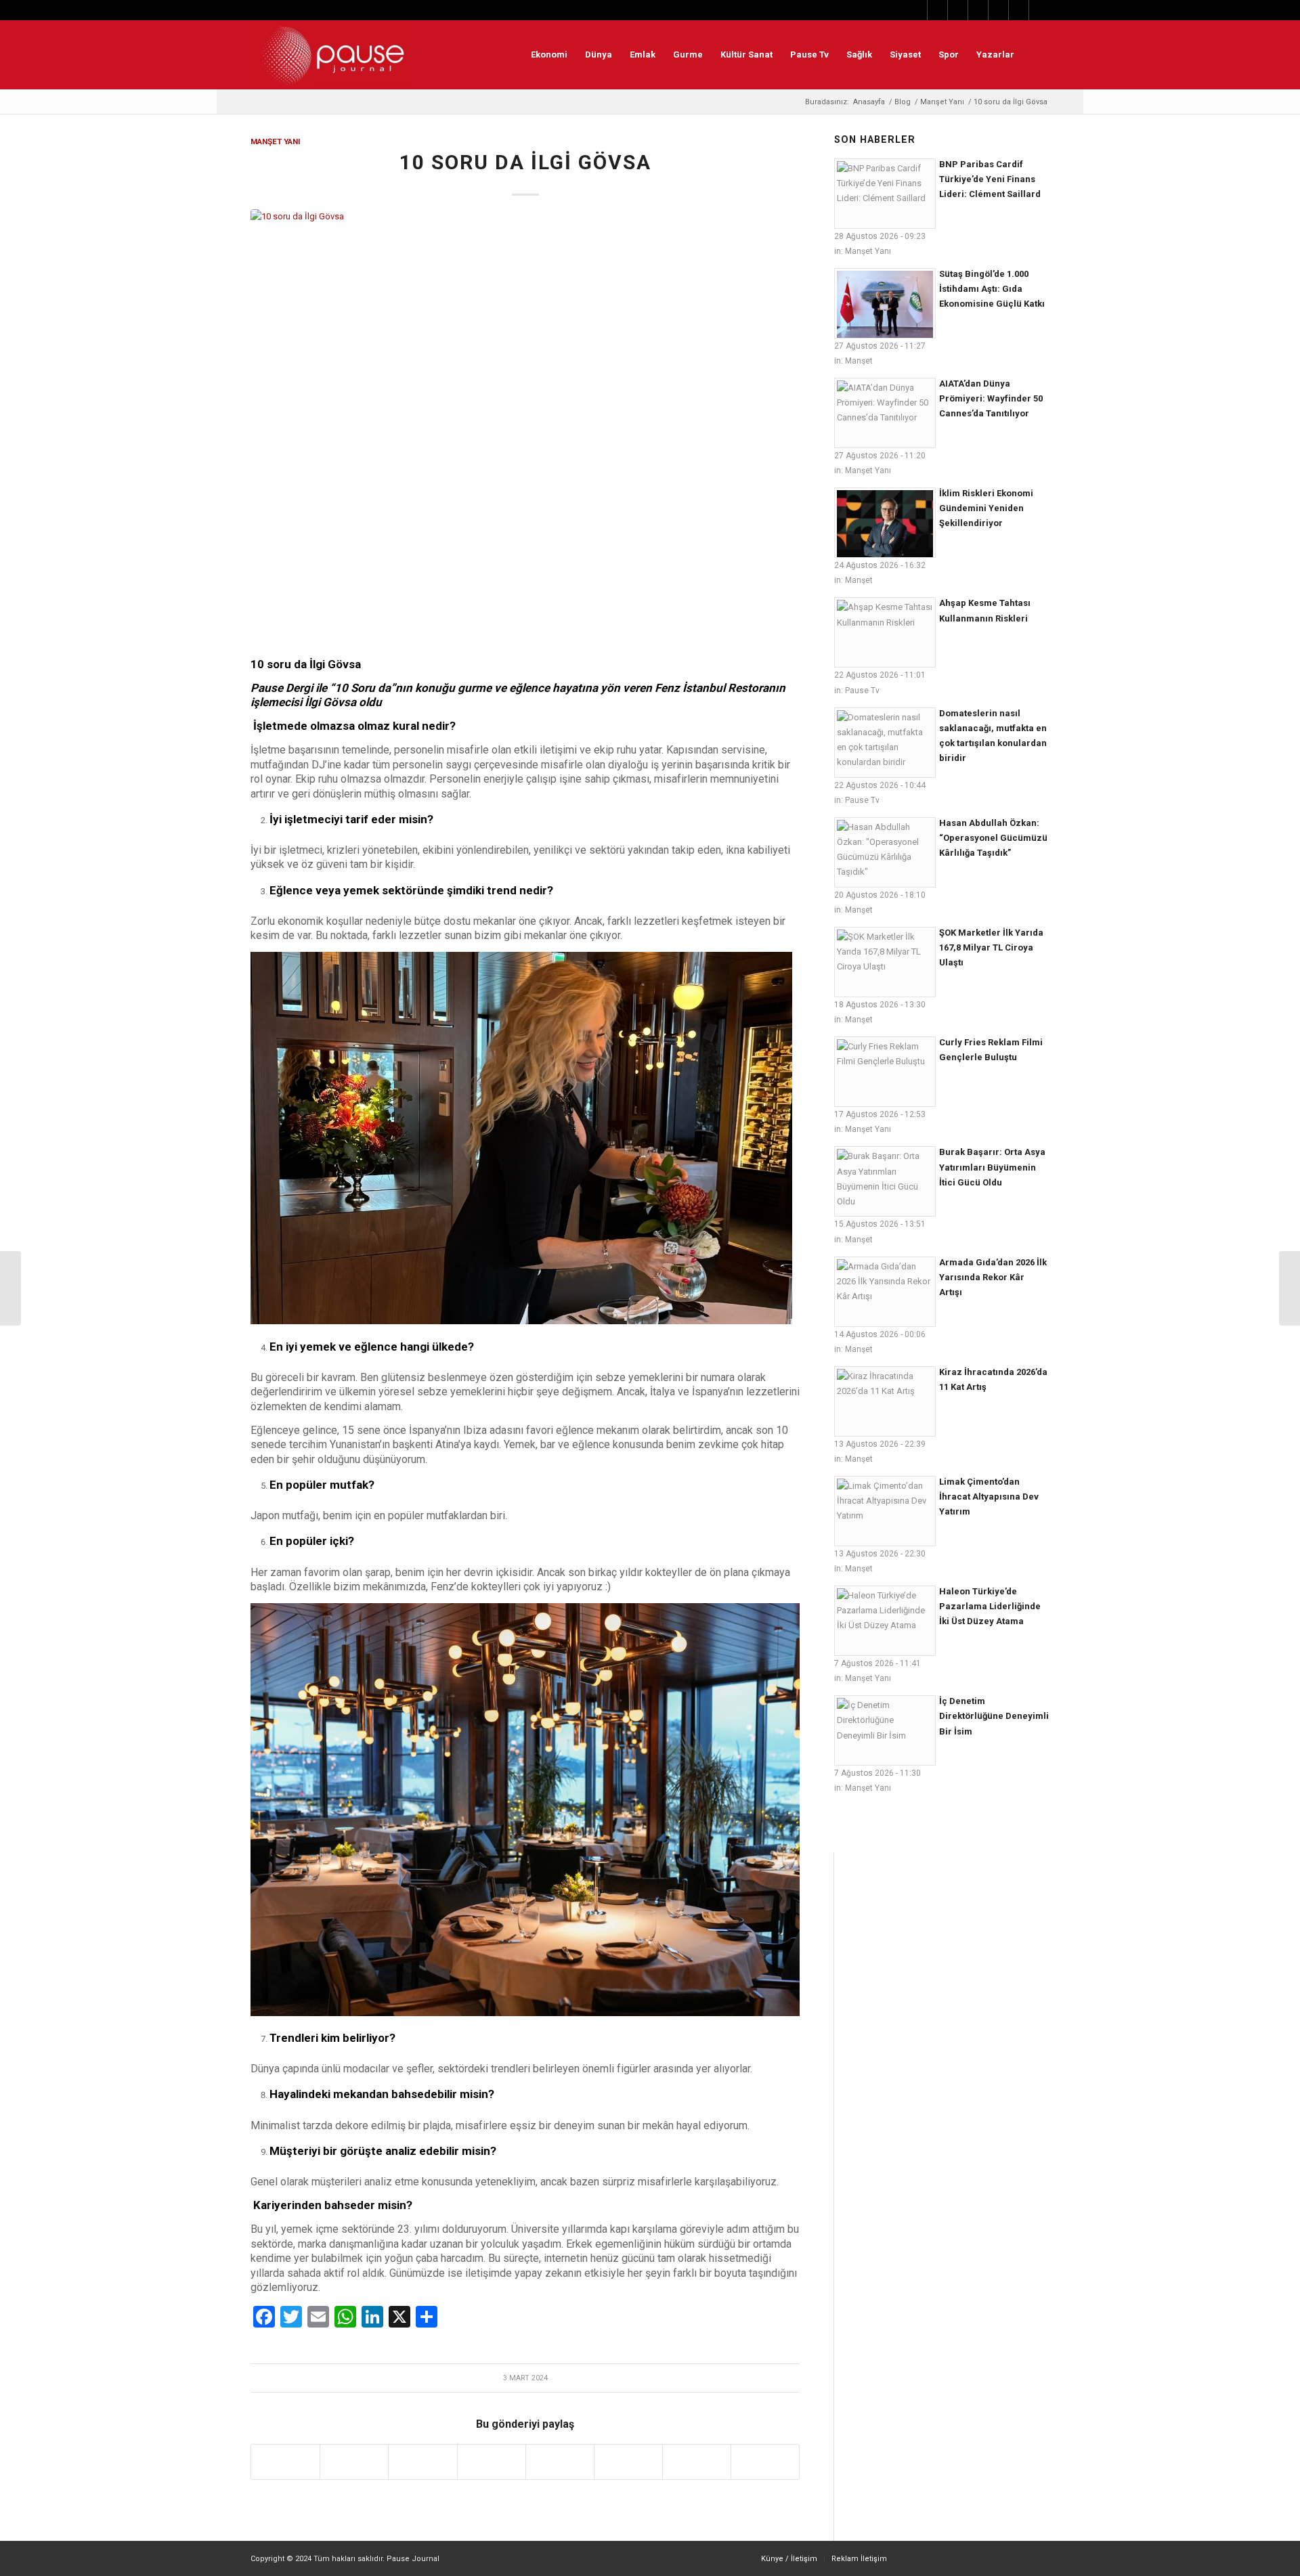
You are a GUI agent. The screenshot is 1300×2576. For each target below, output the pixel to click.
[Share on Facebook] (285, 2462)
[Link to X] (937, 10)
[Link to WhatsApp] (1019, 10)
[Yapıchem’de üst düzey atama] (10, 1288)
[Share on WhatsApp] (422, 2462)
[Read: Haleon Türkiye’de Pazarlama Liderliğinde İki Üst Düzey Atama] (885, 1621)
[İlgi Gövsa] (525, 425)
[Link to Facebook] (917, 10)
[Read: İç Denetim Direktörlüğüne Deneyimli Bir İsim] (885, 1730)
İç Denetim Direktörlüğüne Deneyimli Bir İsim (994, 1716)
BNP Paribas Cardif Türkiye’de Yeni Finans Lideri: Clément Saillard (990, 179)
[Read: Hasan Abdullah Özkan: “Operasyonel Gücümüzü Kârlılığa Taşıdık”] (885, 852)
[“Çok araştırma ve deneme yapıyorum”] (1290, 1288)
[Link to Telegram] (1039, 10)
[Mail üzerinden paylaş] (628, 2462)
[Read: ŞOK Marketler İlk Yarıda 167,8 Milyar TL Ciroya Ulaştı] (885, 962)
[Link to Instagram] (958, 10)
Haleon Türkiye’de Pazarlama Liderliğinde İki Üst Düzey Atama (990, 1606)
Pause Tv (862, 691)
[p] (333, 55)
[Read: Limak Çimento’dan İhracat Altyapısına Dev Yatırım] (885, 1511)
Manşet (859, 361)
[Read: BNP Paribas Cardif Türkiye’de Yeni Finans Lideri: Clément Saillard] (885, 194)
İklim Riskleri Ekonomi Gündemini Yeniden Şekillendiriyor (986, 508)
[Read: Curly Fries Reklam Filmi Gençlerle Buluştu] (885, 1072)
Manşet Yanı (276, 141)
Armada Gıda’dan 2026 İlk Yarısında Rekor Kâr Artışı (993, 1277)
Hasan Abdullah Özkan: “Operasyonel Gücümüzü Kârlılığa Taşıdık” (993, 838)
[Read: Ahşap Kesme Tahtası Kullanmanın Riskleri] (885, 632)
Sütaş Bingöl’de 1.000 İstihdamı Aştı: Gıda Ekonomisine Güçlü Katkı (992, 289)
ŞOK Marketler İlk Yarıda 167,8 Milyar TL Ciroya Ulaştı (991, 947)
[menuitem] (549, 55)
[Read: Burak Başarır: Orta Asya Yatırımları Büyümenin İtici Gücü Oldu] (885, 1181)
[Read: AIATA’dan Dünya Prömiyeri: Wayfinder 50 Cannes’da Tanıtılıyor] (885, 413)
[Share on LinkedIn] (492, 2462)
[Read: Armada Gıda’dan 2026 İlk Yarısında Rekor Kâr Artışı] (885, 1292)
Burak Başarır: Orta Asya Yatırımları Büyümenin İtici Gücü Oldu (992, 1167)
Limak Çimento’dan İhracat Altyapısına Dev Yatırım (989, 1497)
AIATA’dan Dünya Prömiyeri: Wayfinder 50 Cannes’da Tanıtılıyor (991, 398)
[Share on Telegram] (560, 2462)
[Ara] (1036, 55)
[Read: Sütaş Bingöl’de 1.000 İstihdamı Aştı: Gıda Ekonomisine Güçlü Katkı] (885, 303)
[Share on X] (354, 2462)
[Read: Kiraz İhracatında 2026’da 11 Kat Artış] (885, 1401)
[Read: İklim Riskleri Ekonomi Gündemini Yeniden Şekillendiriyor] (885, 523)
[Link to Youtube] (998, 10)
